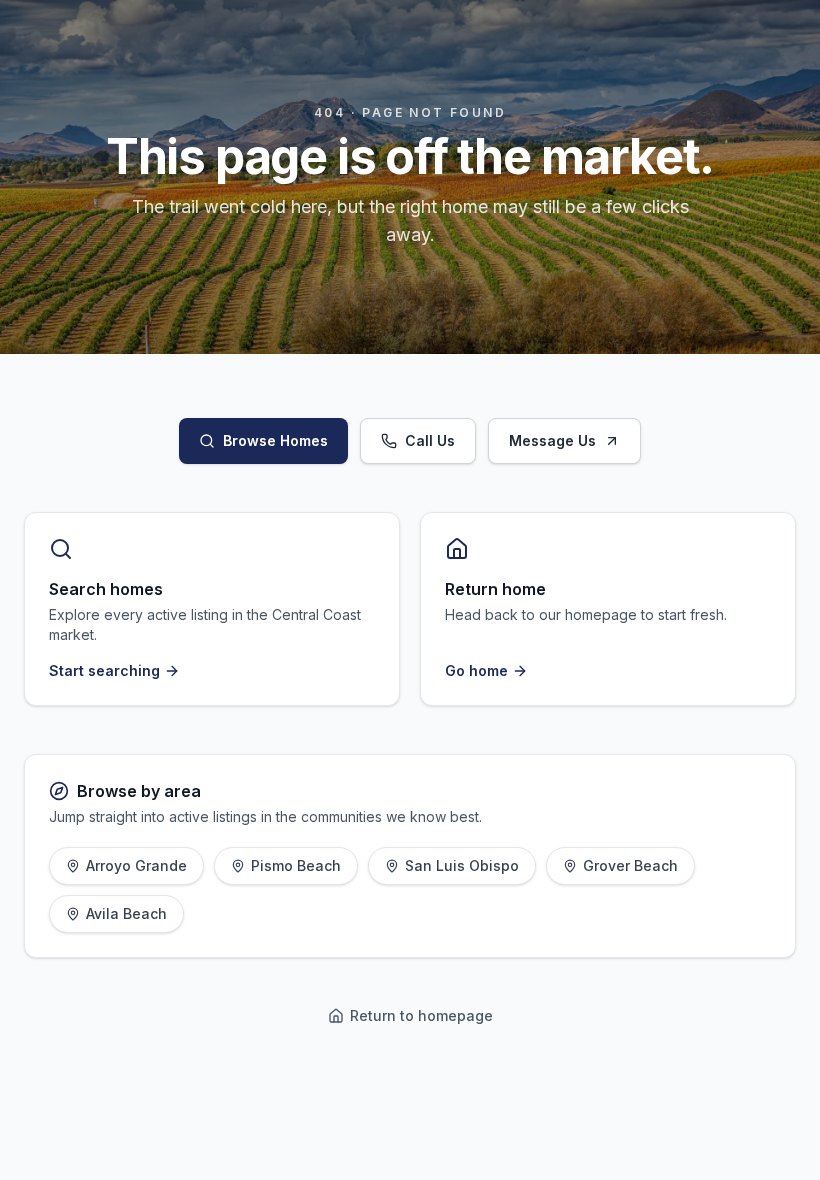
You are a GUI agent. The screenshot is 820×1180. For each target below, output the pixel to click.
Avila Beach (126, 913)
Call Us (430, 440)
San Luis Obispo (462, 865)
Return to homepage (421, 1015)
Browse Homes (275, 440)
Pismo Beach (296, 865)
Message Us (552, 440)
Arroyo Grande (136, 865)
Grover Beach (630, 865)
